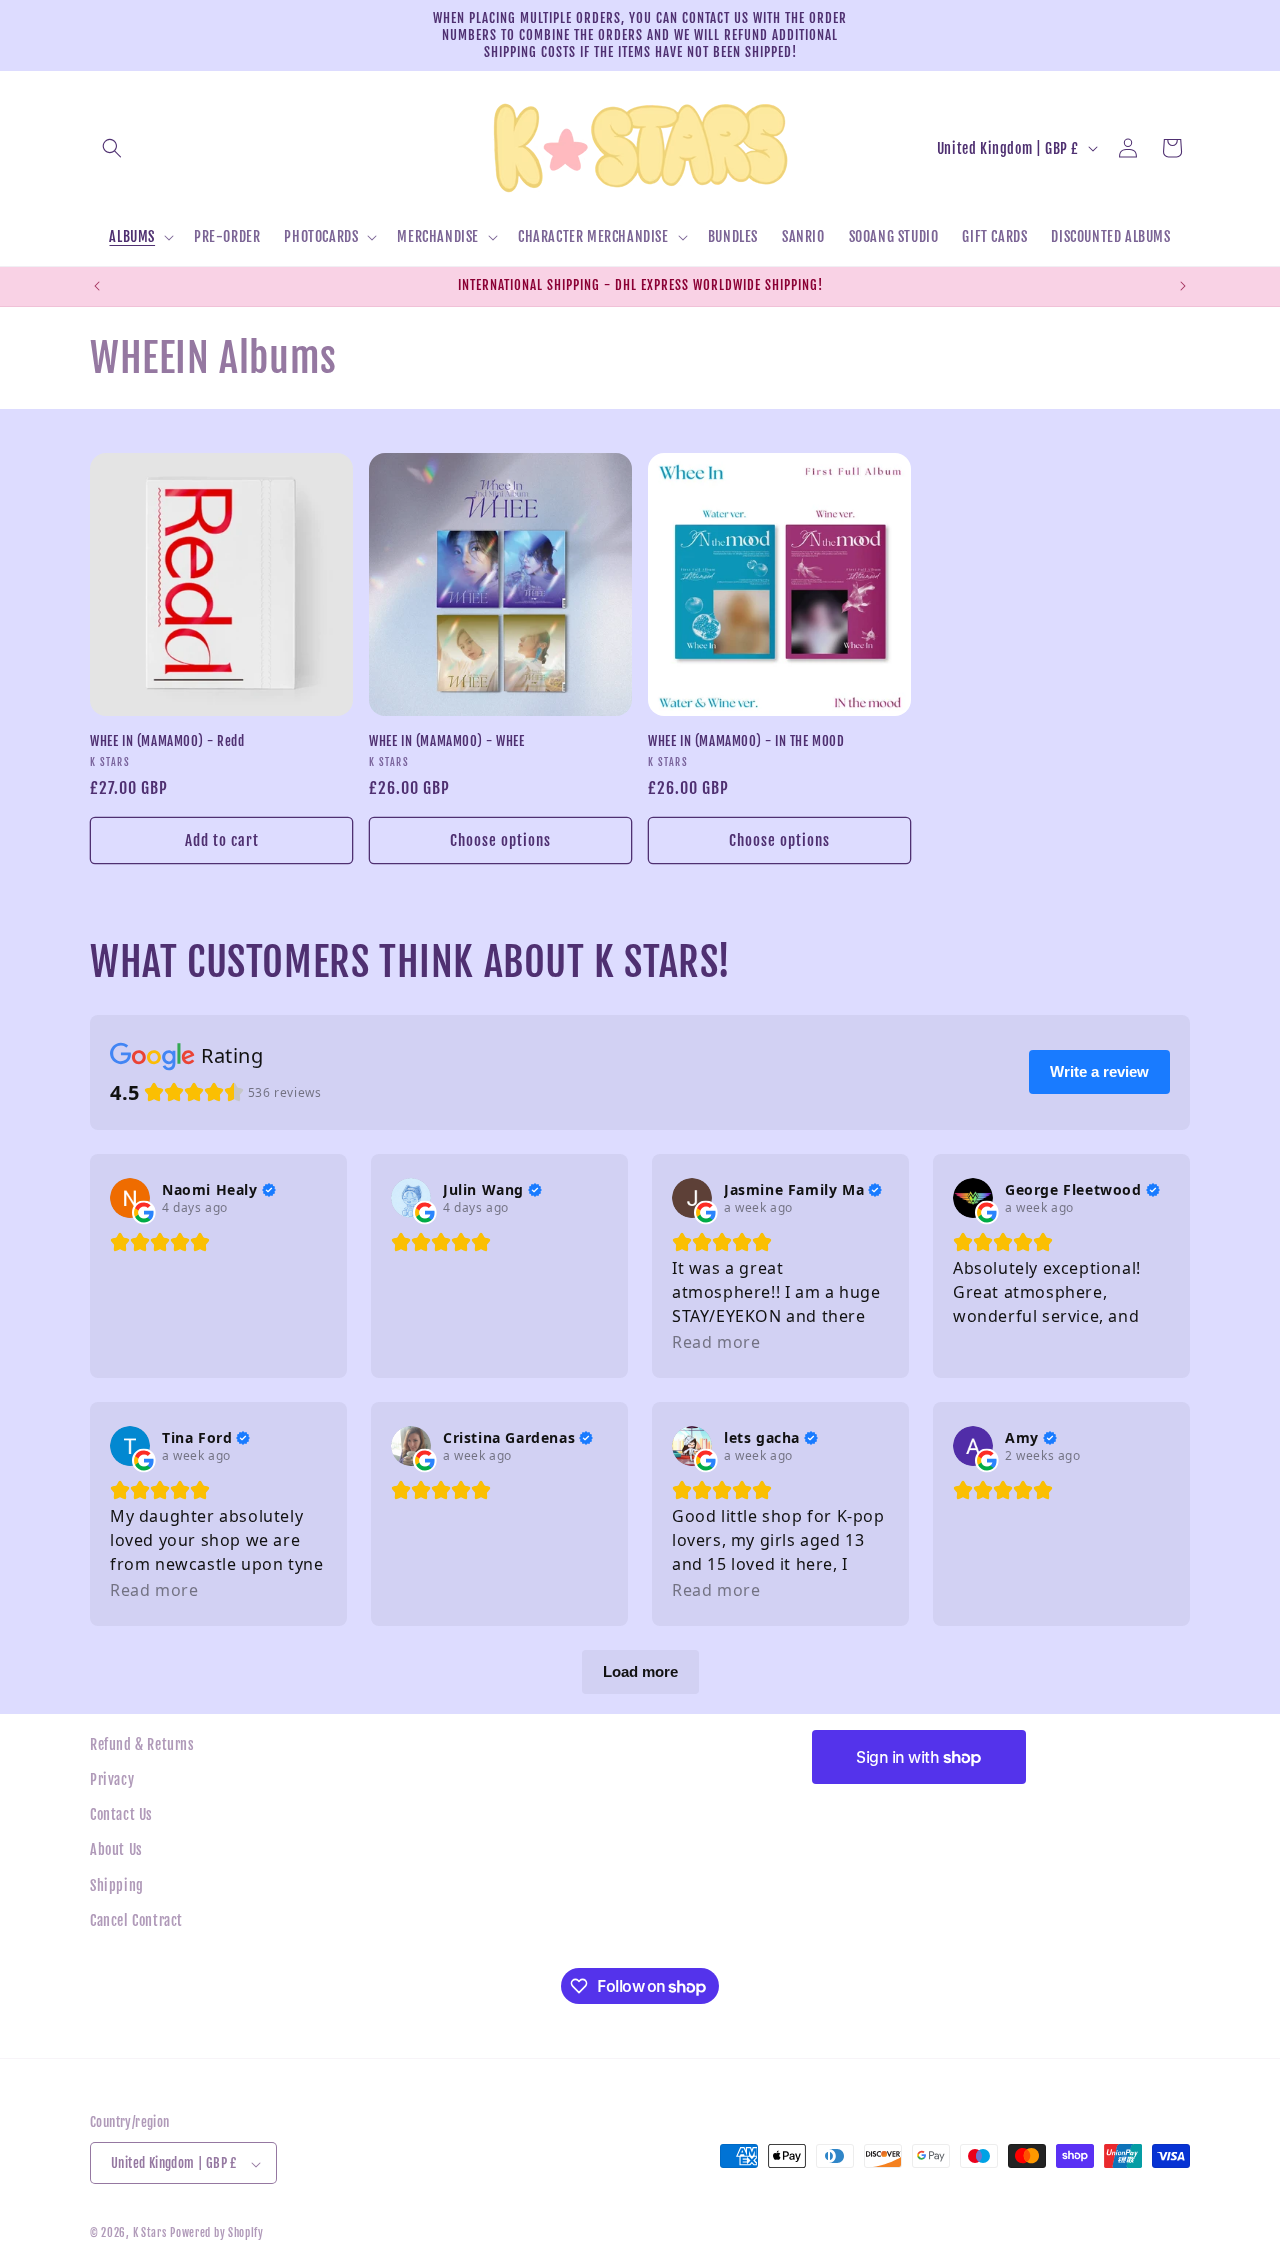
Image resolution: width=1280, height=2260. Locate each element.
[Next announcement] (1183, 286)
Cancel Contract (136, 1920)
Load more (640, 1671)
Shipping (117, 1885)
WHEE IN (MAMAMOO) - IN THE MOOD (746, 741)
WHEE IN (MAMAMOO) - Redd (167, 741)
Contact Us (121, 1814)
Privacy (112, 1779)
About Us (116, 1850)
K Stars (150, 2234)
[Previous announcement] (97, 286)
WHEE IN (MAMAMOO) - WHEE (446, 741)
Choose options (500, 839)
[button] (112, 148)
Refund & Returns (142, 1744)
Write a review (1099, 1071)
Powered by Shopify (217, 2234)
